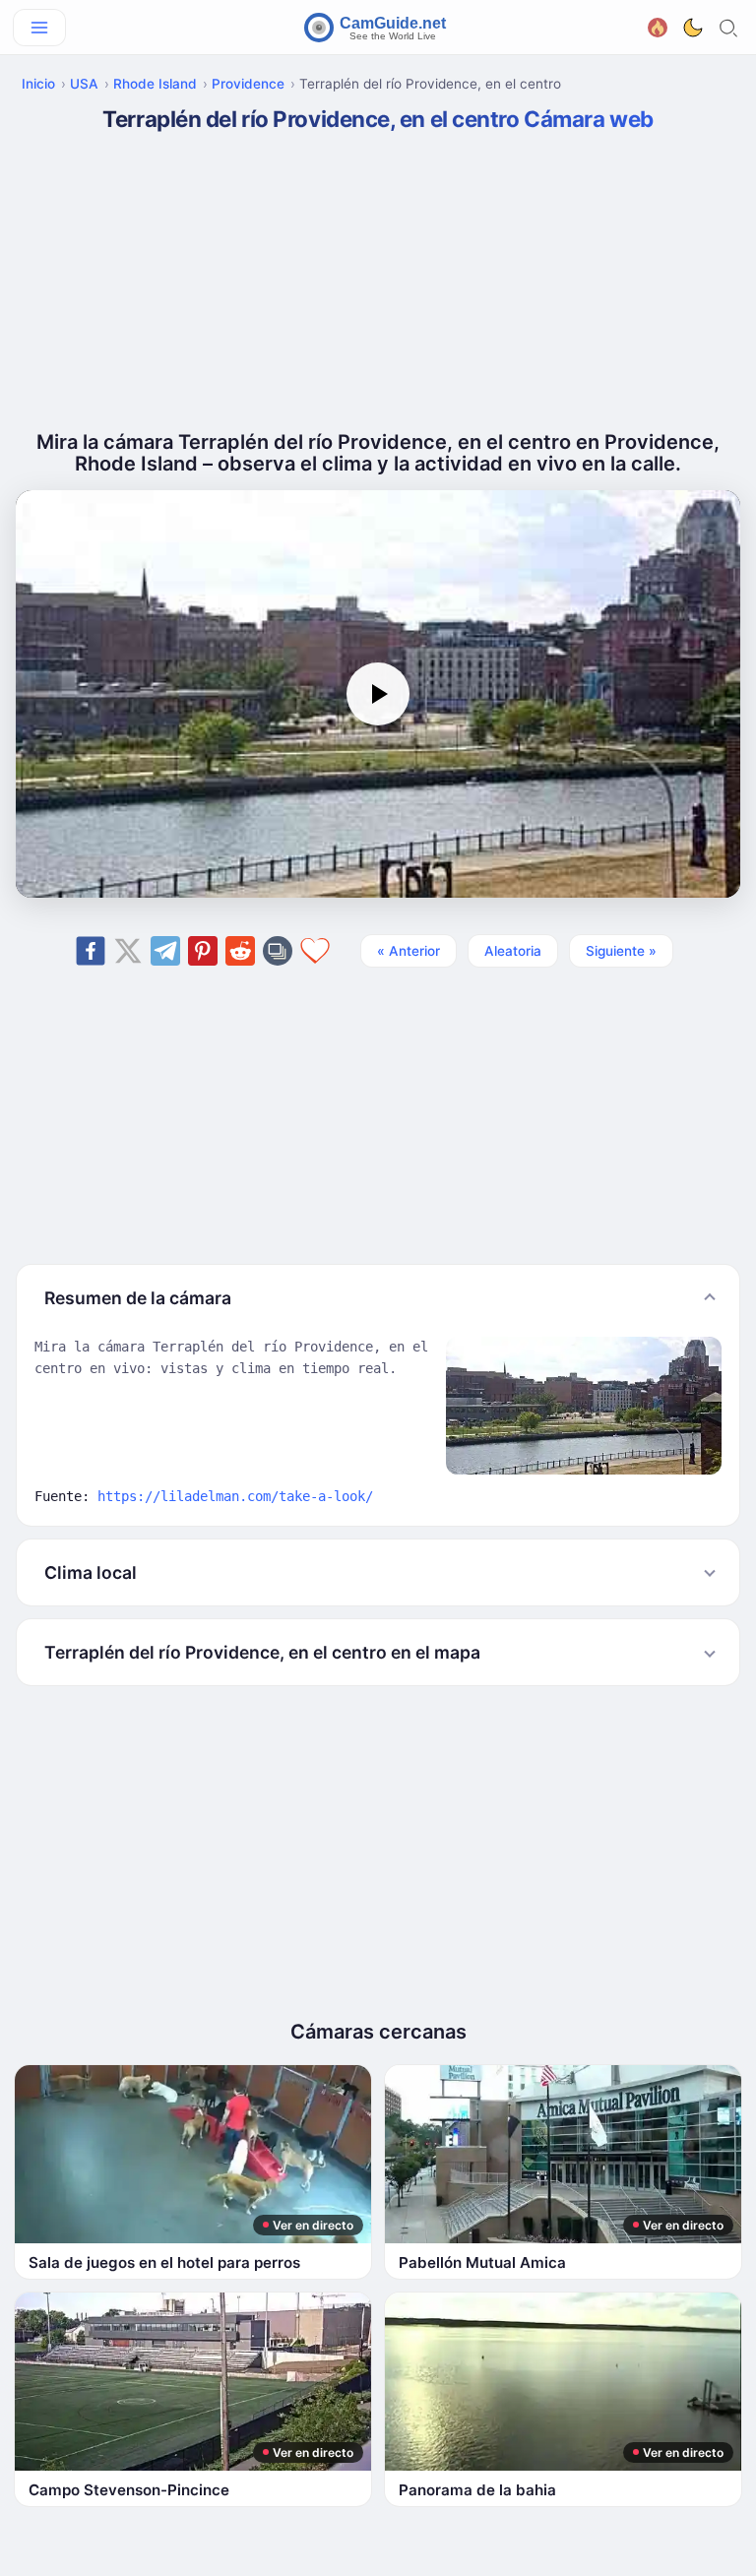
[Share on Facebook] (91, 951)
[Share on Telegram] (165, 951)
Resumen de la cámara (138, 1298)
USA (84, 84)
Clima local (91, 1572)
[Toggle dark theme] (693, 28)
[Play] (378, 694)
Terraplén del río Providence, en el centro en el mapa (262, 1652)
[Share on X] (128, 951)
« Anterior (409, 951)
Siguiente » (621, 951)
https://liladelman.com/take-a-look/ (235, 1496)
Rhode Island (155, 84)
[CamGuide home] (378, 28)
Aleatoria (513, 951)
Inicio (38, 84)
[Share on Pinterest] (203, 951)
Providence (248, 84)
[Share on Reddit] (240, 951)
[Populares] (658, 25)
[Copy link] (278, 951)
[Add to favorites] (315, 951)
